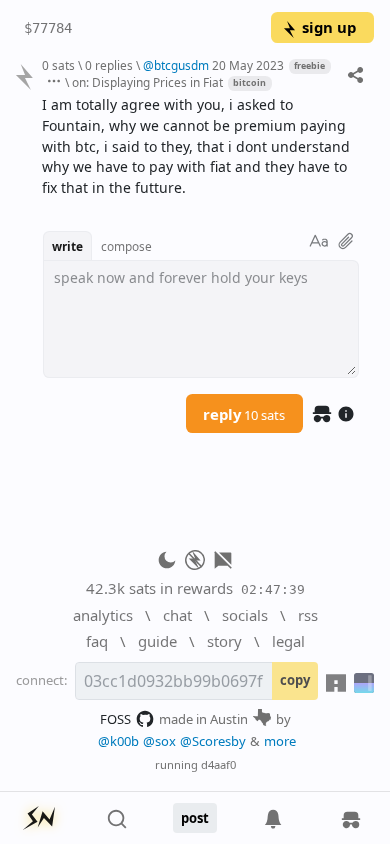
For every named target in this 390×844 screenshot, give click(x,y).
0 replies (109, 65)
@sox (159, 741)
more (280, 741)
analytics (103, 615)
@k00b (118, 741)
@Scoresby (213, 741)
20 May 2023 (248, 65)
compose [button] (126, 246)
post (195, 818)
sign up (329, 27)
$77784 (48, 28)
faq (97, 641)
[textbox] (200, 147)
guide (157, 641)
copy (295, 680)
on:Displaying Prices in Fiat (147, 82)
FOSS (115, 719)
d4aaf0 (218, 764)
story (224, 641)
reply (244, 414)
